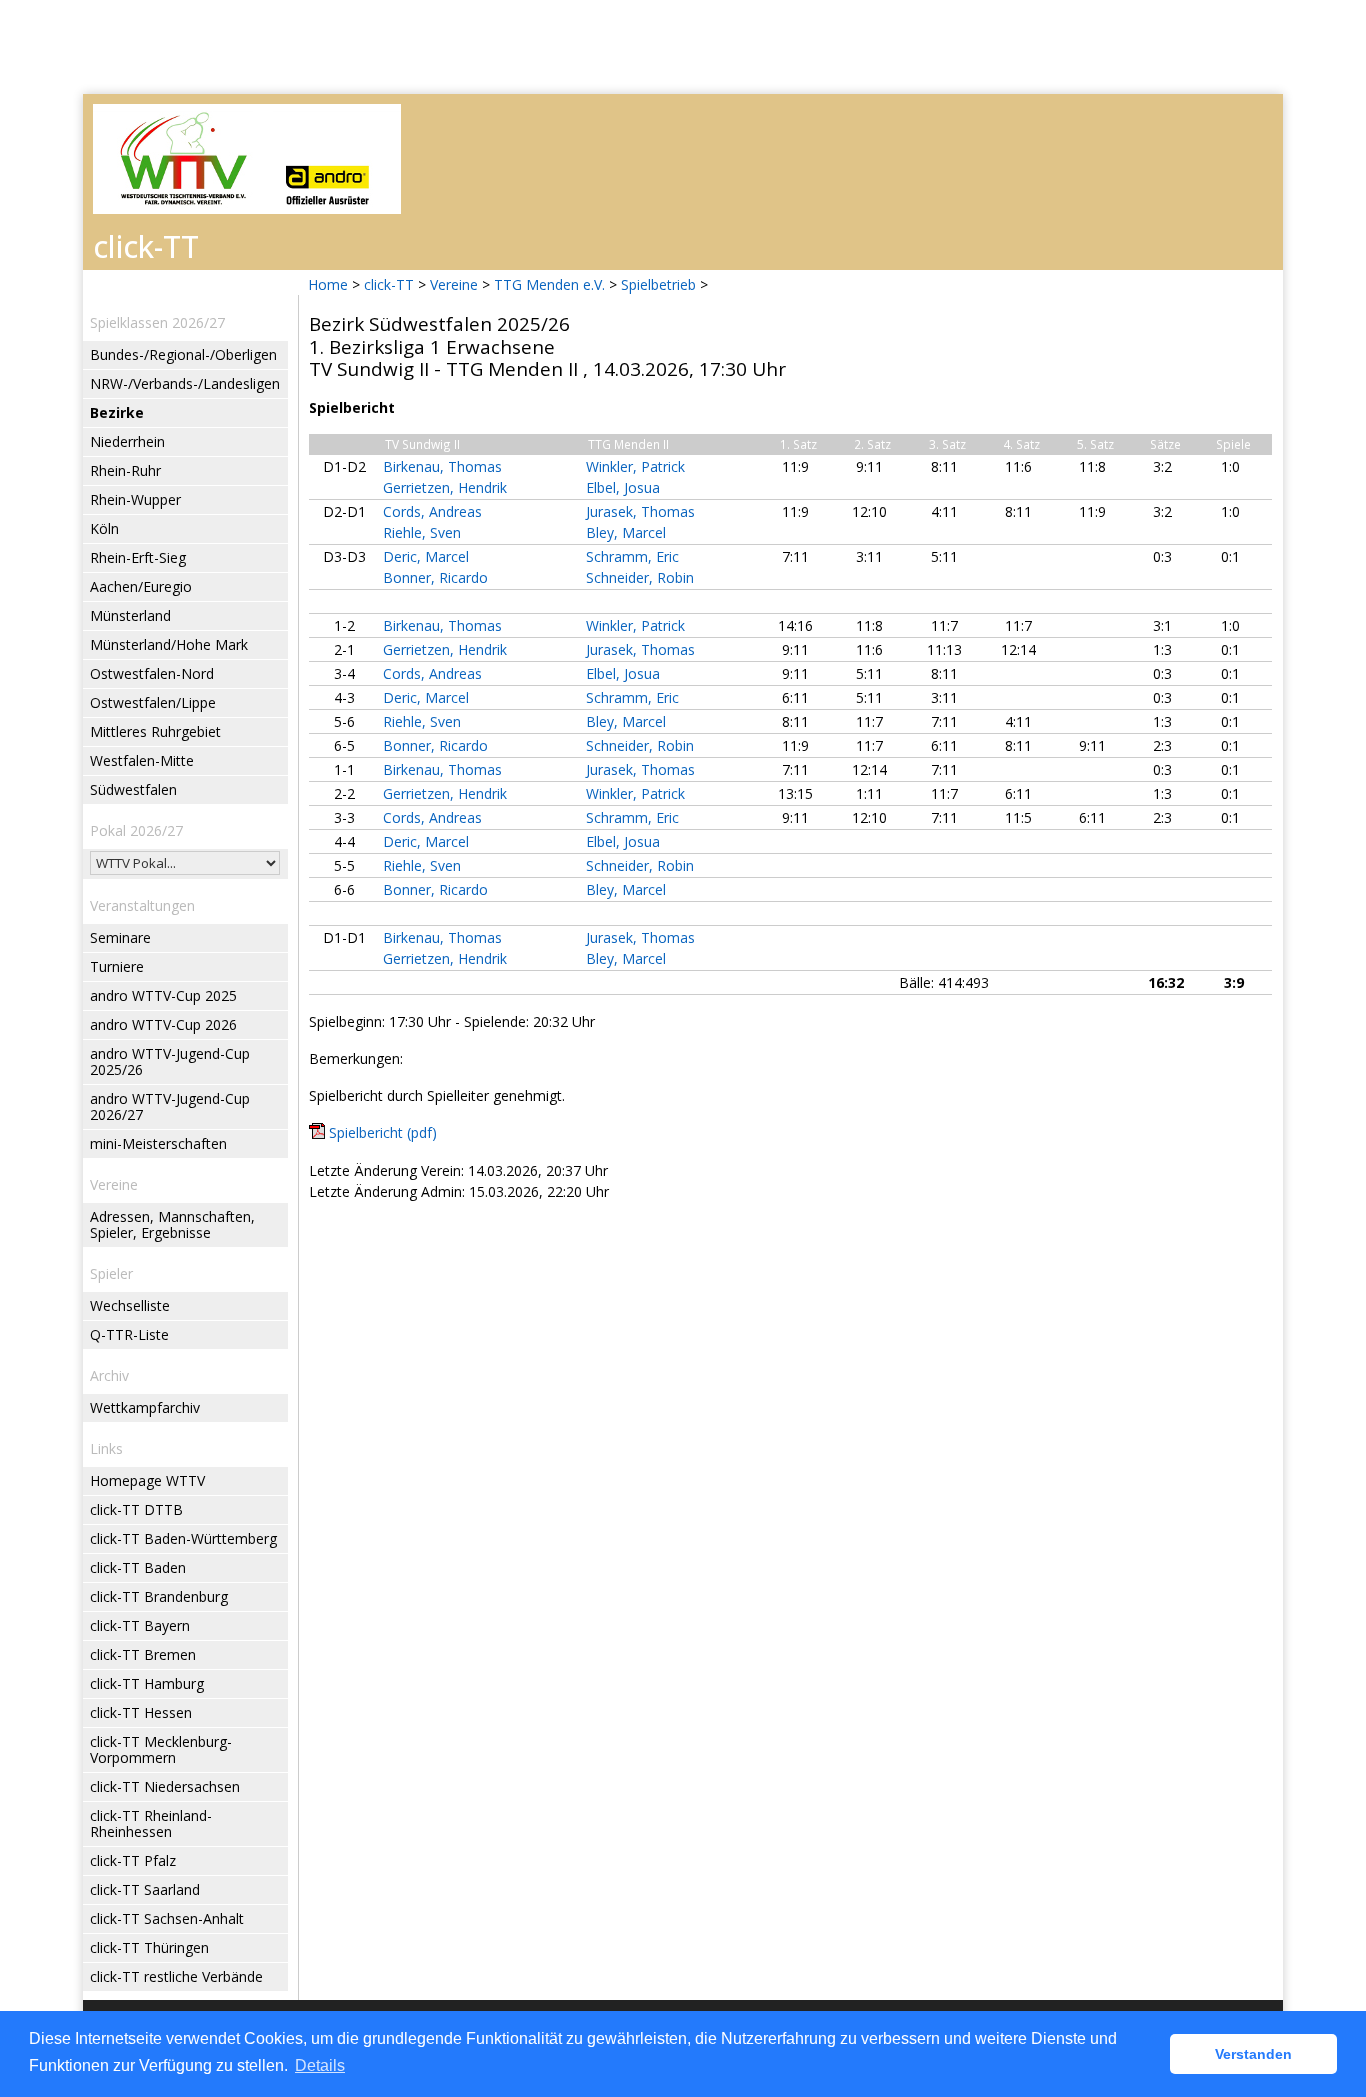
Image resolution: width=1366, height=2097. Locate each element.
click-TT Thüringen (149, 1947)
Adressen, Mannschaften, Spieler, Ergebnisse (172, 1224)
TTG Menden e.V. (549, 284)
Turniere (117, 966)
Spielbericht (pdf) (383, 1132)
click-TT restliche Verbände (176, 1976)
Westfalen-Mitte (142, 760)
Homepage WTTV (147, 1480)
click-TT (389, 284)
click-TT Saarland (145, 1889)
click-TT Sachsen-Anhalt (167, 1918)
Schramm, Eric (632, 556)
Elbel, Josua (623, 487)
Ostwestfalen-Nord (152, 673)
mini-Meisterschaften (158, 1143)
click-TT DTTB (136, 1509)
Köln (104, 528)
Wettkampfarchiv (145, 1407)
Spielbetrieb (658, 284)
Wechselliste (130, 1305)
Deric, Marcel (426, 556)
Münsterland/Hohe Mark (169, 644)
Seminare (120, 937)
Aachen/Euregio (141, 586)
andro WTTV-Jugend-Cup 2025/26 (170, 1061)
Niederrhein (127, 441)
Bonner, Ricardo (435, 577)
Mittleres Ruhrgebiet (155, 731)
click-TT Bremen (143, 1654)
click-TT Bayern (140, 1625)
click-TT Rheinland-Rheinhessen (151, 1823)
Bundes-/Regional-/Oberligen (183, 354)
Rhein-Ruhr (125, 470)
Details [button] (320, 2065)
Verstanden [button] (1253, 2054)
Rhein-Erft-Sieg (138, 557)
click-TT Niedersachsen (165, 1786)
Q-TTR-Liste (129, 1334)
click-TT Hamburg (147, 1683)
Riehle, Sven (422, 532)
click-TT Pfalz (133, 1860)
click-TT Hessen (141, 1712)
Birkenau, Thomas (442, 466)
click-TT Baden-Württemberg (183, 1538)
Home (328, 284)
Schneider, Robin (640, 577)
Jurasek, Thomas (640, 511)
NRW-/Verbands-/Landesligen (185, 383)
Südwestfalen (133, 789)
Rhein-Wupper (135, 499)
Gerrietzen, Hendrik (445, 487)
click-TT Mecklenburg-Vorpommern (161, 1749)
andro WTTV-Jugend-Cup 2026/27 (170, 1106)
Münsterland (130, 615)
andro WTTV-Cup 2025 (163, 995)
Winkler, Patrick (635, 466)
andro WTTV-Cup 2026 (163, 1024)
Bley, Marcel (626, 532)
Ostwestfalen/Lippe (153, 702)
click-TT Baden (138, 1567)
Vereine (454, 284)
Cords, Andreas (432, 511)
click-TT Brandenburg (159, 1596)
